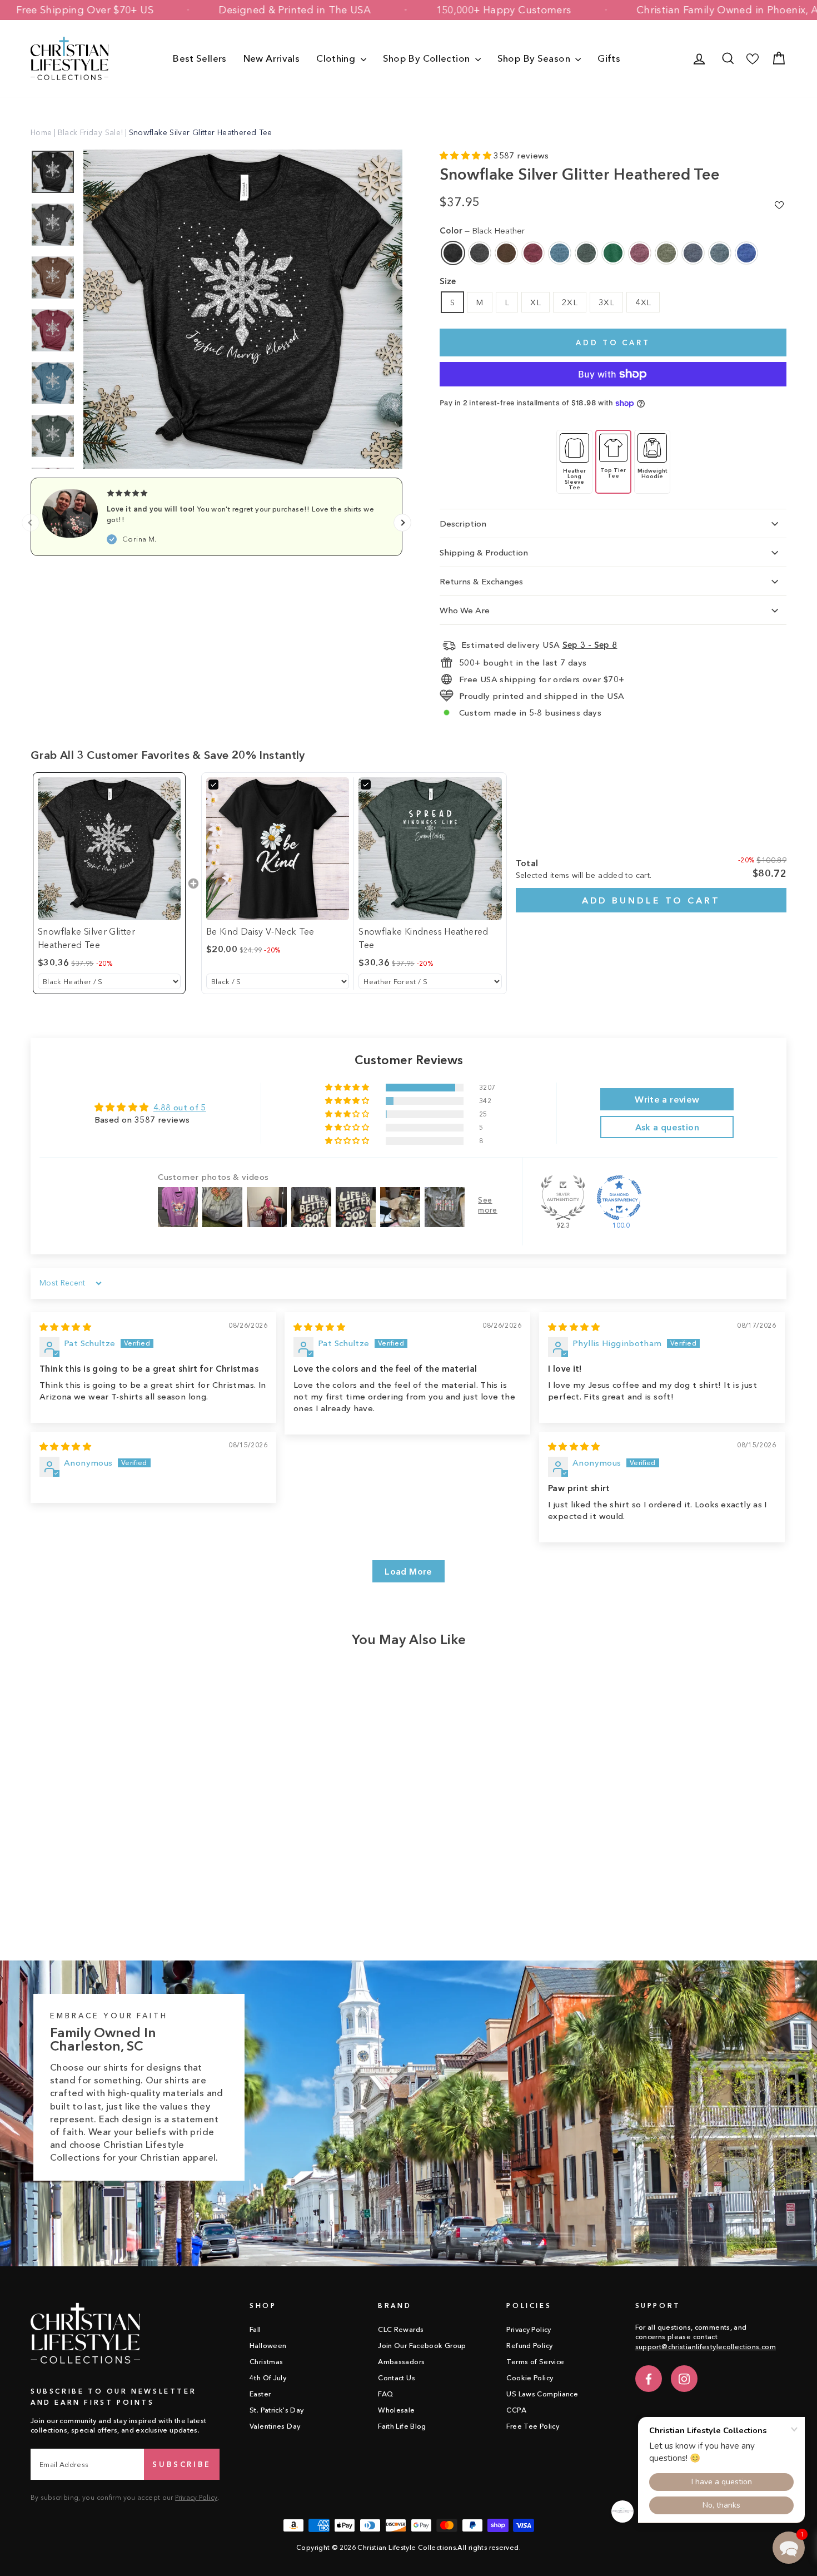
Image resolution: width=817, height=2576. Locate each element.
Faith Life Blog (402, 2426)
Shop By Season (535, 58)
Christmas (266, 2362)
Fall (255, 2329)
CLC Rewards (401, 2329)
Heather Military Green (666, 253)
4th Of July (268, 2378)
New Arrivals (272, 58)
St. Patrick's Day (277, 2410)
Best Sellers (200, 58)
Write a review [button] (667, 1099)
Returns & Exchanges (481, 581)
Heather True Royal (746, 253)
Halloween (268, 2346)
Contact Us (397, 2378)
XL (535, 302)
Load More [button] (408, 1571)
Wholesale (396, 2410)
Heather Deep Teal (560, 253)
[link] (109, 849)
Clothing (337, 58)
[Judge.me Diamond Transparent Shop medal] (619, 1198)
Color (482, 230)
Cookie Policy (530, 2378)
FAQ (385, 2394)
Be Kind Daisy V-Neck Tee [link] (260, 931)
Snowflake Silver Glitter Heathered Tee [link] (86, 938)
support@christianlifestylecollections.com (706, 2347)
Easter (260, 2394)
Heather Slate (720, 253)
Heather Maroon (640, 253)
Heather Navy (693, 253)
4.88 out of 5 (180, 1107)
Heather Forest (586, 253)
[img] (65, 1327)
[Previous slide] (31, 523)
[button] (467, 155)
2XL (570, 302)
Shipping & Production (484, 552)
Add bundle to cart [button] (651, 900)
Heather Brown (506, 253)
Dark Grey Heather (480, 253)
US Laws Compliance (542, 2394)
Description (463, 523)
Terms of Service (535, 2362)
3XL (606, 302)
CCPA (516, 2410)
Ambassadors (401, 2362)
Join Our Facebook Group (422, 2346)
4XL (643, 302)
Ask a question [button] (667, 1127)
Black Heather (453, 253)
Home (41, 132)
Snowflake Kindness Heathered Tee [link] (424, 938)
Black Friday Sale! (91, 132)
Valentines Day (275, 2426)
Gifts (609, 58)
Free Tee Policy (533, 2426)
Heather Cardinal (533, 253)
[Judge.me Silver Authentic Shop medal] (563, 1198)
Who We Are (465, 610)
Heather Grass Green (613, 253)
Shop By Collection (428, 58)
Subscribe (182, 2464)
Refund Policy (529, 2346)
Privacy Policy (196, 2497)
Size (448, 281)
